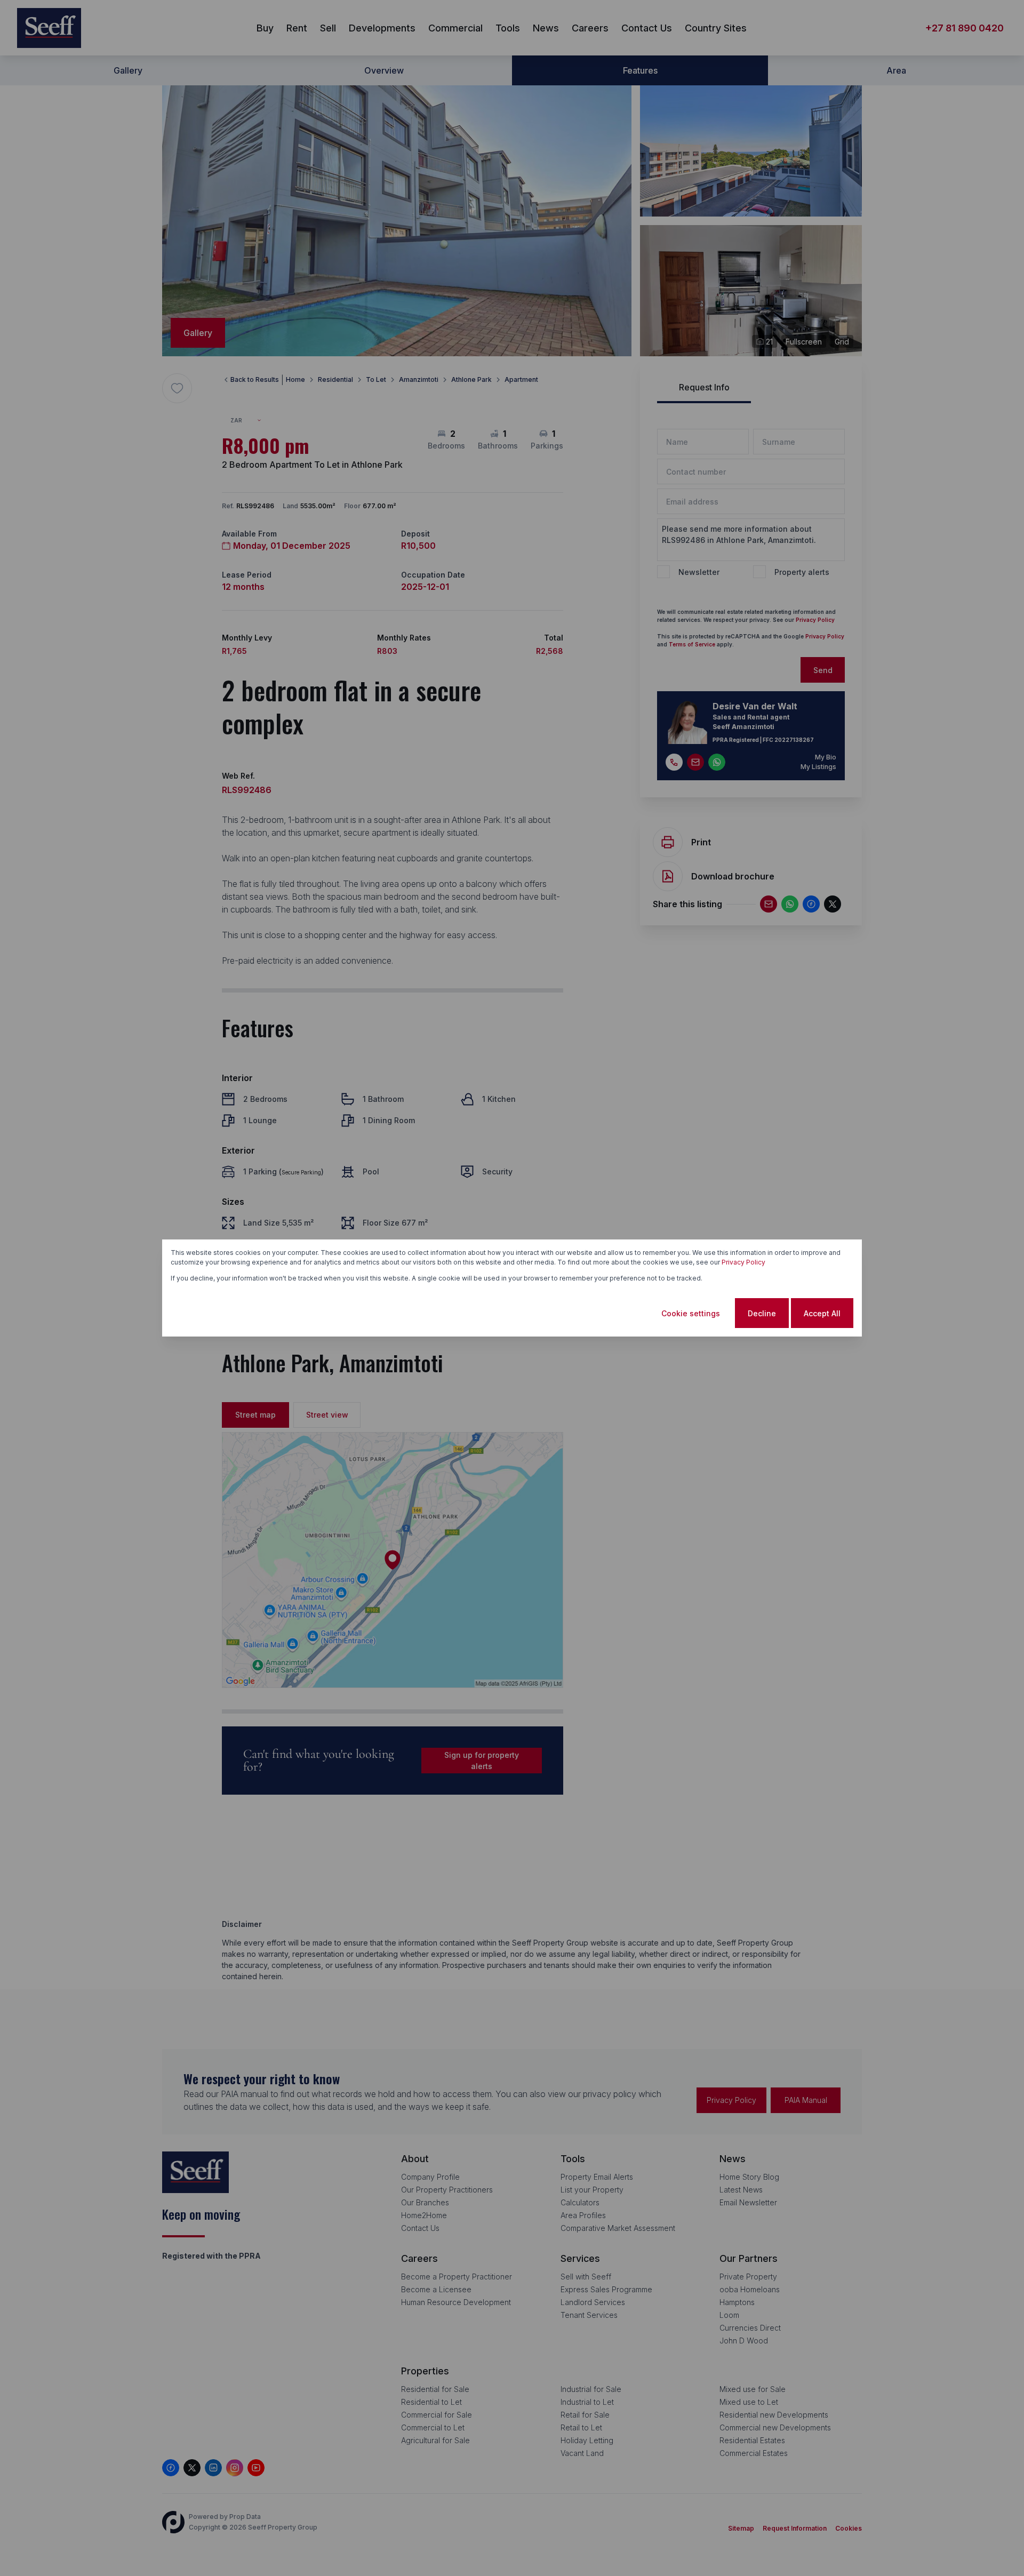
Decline (762, 1313)
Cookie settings (691, 1313)
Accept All (822, 1313)
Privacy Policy (743, 1262)
